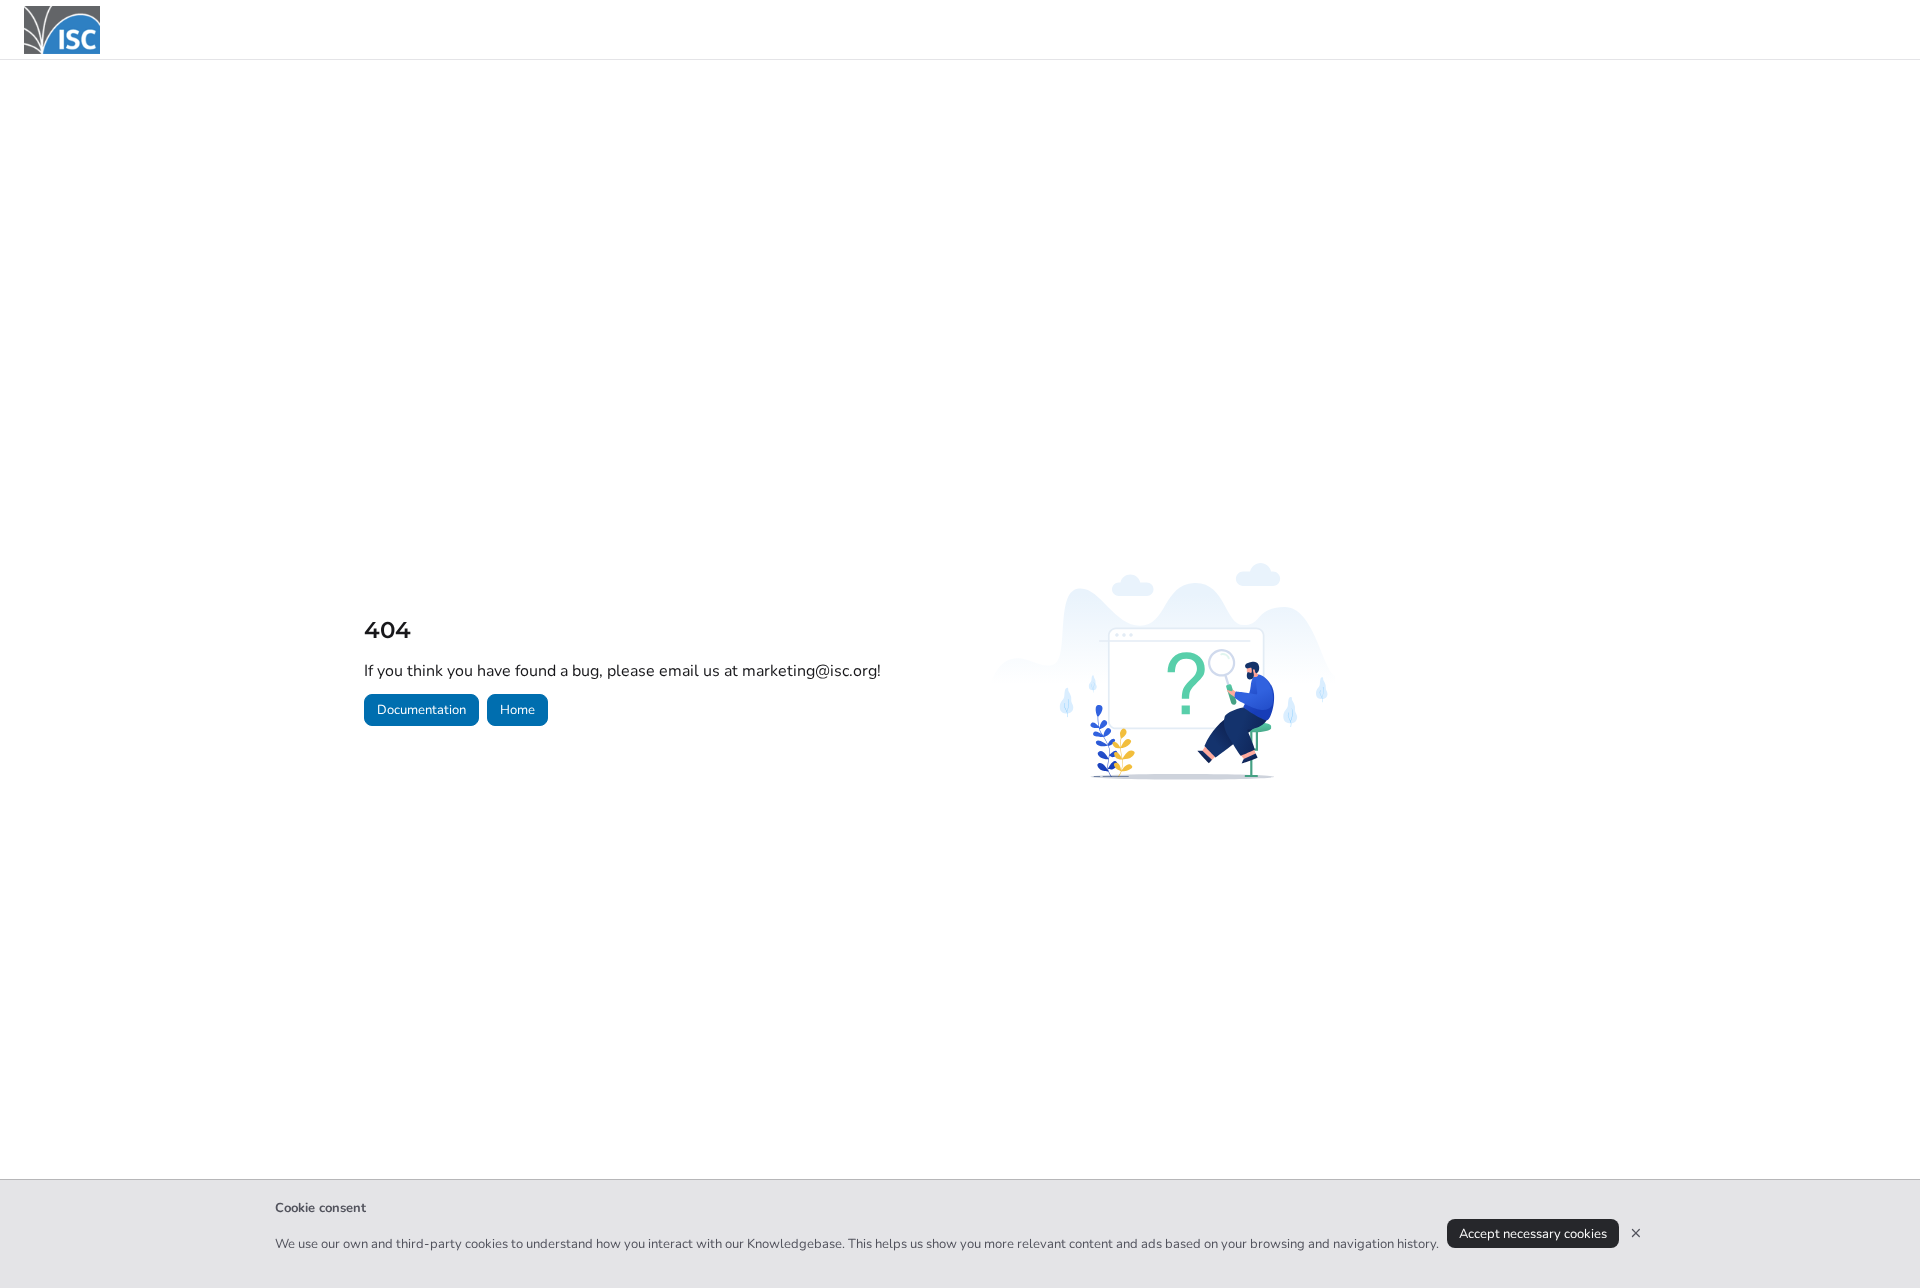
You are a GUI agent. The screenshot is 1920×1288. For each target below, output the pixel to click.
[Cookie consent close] (1636, 1233)
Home (517, 710)
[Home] (62, 30)
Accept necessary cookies (1533, 1234)
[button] (1875, 1238)
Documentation (421, 710)
